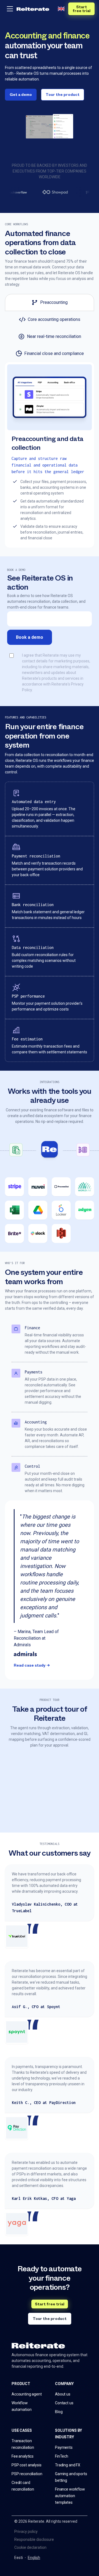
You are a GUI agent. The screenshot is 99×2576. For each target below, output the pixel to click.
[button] (10, 9)
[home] (33, 9)
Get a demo (21, 95)
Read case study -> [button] (32, 1665)
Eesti (19, 2558)
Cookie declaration (30, 2547)
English (34, 2558)
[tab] (50, 302)
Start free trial (82, 9)
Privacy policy (26, 2531)
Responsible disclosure (34, 2539)
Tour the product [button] (63, 95)
